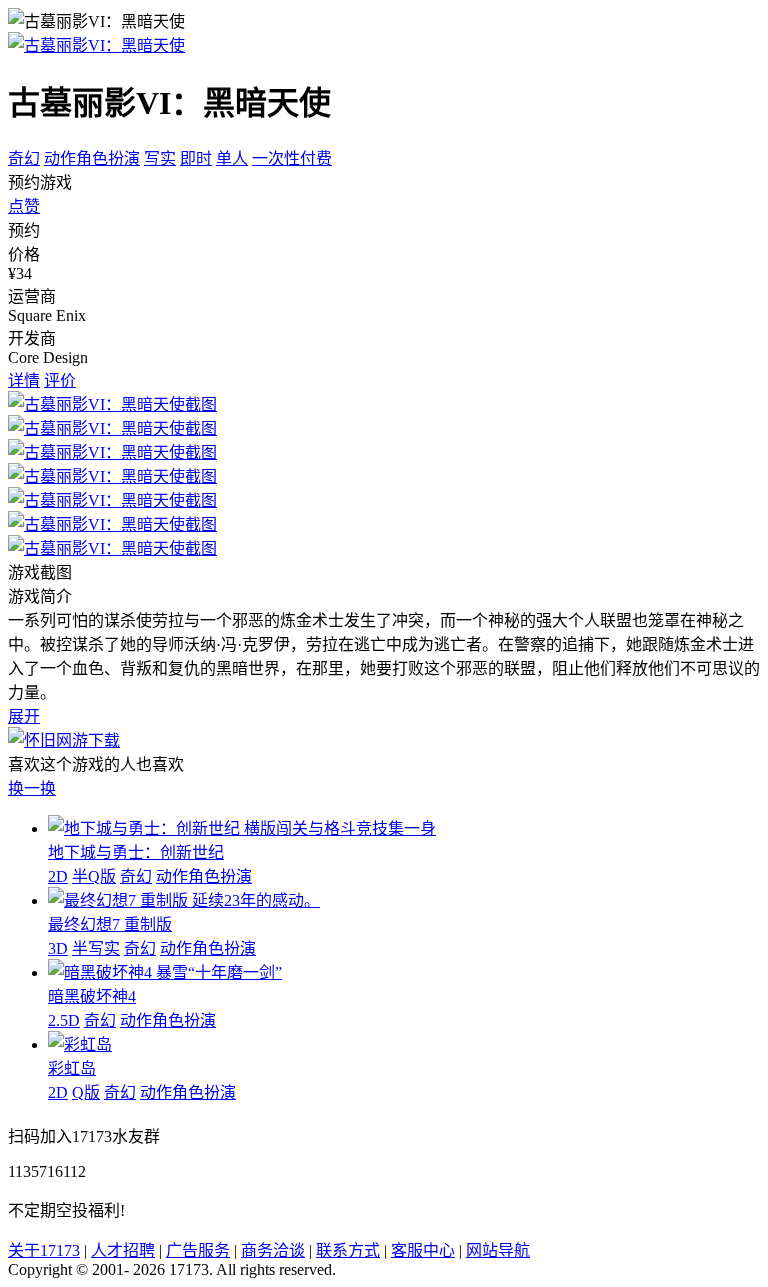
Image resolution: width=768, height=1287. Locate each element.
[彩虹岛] (80, 1044)
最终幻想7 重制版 (110, 924)
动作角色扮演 (92, 158)
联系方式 (348, 1250)
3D (58, 948)
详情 (24, 380)
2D (58, 876)
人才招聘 (123, 1250)
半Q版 (94, 876)
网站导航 (498, 1250)
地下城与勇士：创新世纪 (136, 852)
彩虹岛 (72, 1068)
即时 (196, 158)
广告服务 (198, 1250)
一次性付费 (292, 158)
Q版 (86, 1092)
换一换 (32, 788)
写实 (160, 158)
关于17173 (44, 1250)
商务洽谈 (273, 1250)
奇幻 (24, 158)
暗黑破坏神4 (92, 996)
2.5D (64, 1020)
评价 (60, 380)
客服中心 (423, 1250)
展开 (24, 716)
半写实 (96, 948)
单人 (232, 158)
